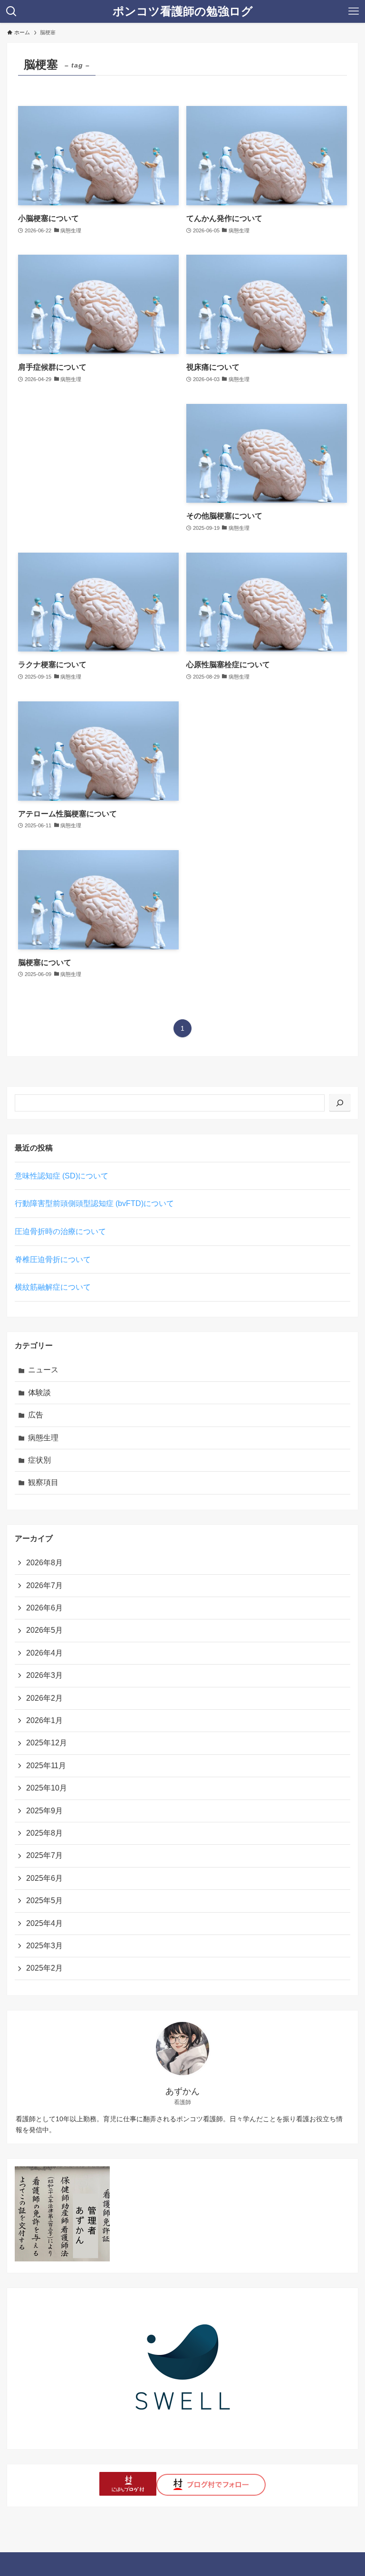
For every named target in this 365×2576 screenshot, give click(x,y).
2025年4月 (44, 1923)
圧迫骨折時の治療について (60, 1231)
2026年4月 (44, 1653)
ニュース (43, 1370)
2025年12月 (47, 1743)
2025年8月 (44, 1833)
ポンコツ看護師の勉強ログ (183, 11)
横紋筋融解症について (53, 1287)
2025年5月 (44, 1901)
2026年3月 (44, 1675)
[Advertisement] (98, 464)
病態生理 (43, 1438)
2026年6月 (44, 1608)
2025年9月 (44, 1811)
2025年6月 (44, 1878)
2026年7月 (44, 1585)
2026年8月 (44, 1563)
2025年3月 (44, 1946)
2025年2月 (44, 1968)
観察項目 (43, 1482)
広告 (36, 1415)
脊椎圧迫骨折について (53, 1259)
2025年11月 (46, 1766)
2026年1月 (44, 1720)
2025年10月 (47, 1788)
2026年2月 (44, 1698)
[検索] (340, 1103)
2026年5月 (44, 1630)
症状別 (39, 1460)
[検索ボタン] (11, 11)
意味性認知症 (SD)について (62, 1176)
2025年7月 (44, 1855)
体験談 (39, 1393)
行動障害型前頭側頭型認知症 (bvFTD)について (94, 1203)
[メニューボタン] (354, 11)
